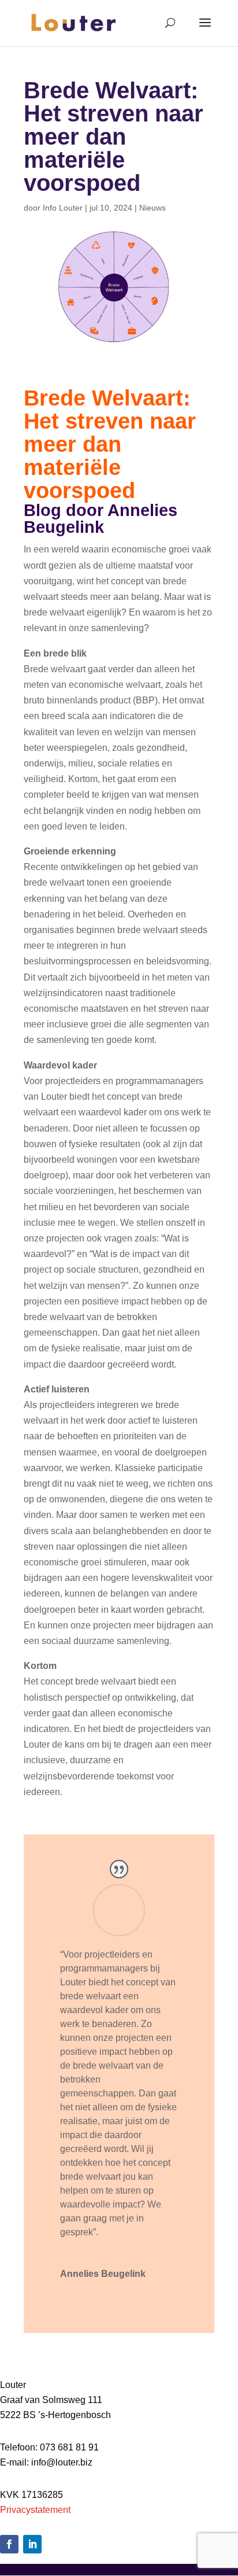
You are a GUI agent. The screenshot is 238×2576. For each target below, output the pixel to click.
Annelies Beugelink (103, 2274)
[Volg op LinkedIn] (32, 2544)
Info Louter (63, 208)
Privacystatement (35, 2510)
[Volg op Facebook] (9, 2544)
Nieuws (153, 208)
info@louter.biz (62, 2462)
